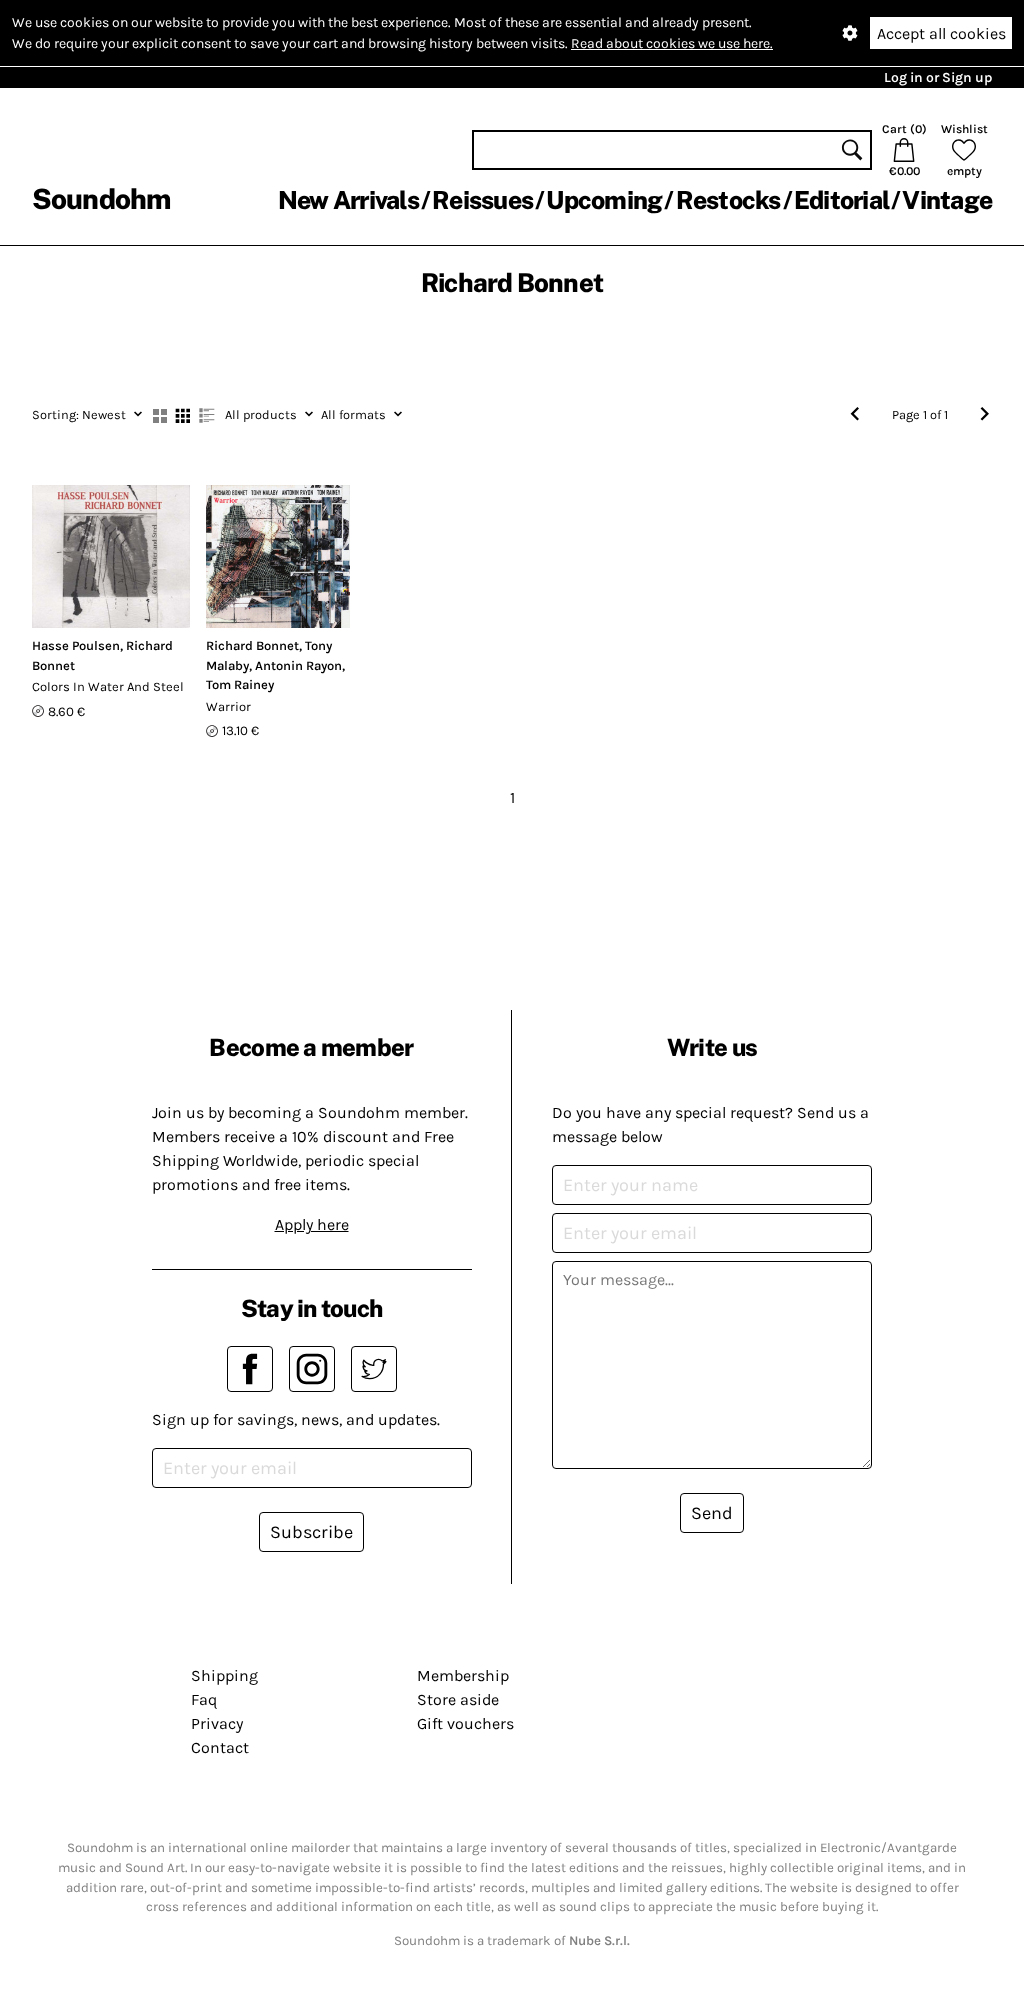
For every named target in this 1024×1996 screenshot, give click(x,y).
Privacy (217, 1723)
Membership (463, 1675)
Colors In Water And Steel (108, 686)
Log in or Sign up (938, 77)
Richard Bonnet (252, 645)
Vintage (947, 200)
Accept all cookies (941, 33)
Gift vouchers (465, 1723)
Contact (220, 1747)
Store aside (458, 1699)
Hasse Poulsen (76, 645)
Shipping (224, 1675)
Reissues (482, 200)
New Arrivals (348, 200)
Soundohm (101, 198)
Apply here (312, 1224)
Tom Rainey (240, 684)
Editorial (841, 200)
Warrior (228, 706)
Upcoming (604, 200)
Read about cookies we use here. (672, 43)
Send (712, 1513)
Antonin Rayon (298, 665)
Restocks (728, 200)
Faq (204, 1699)
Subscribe (311, 1532)
